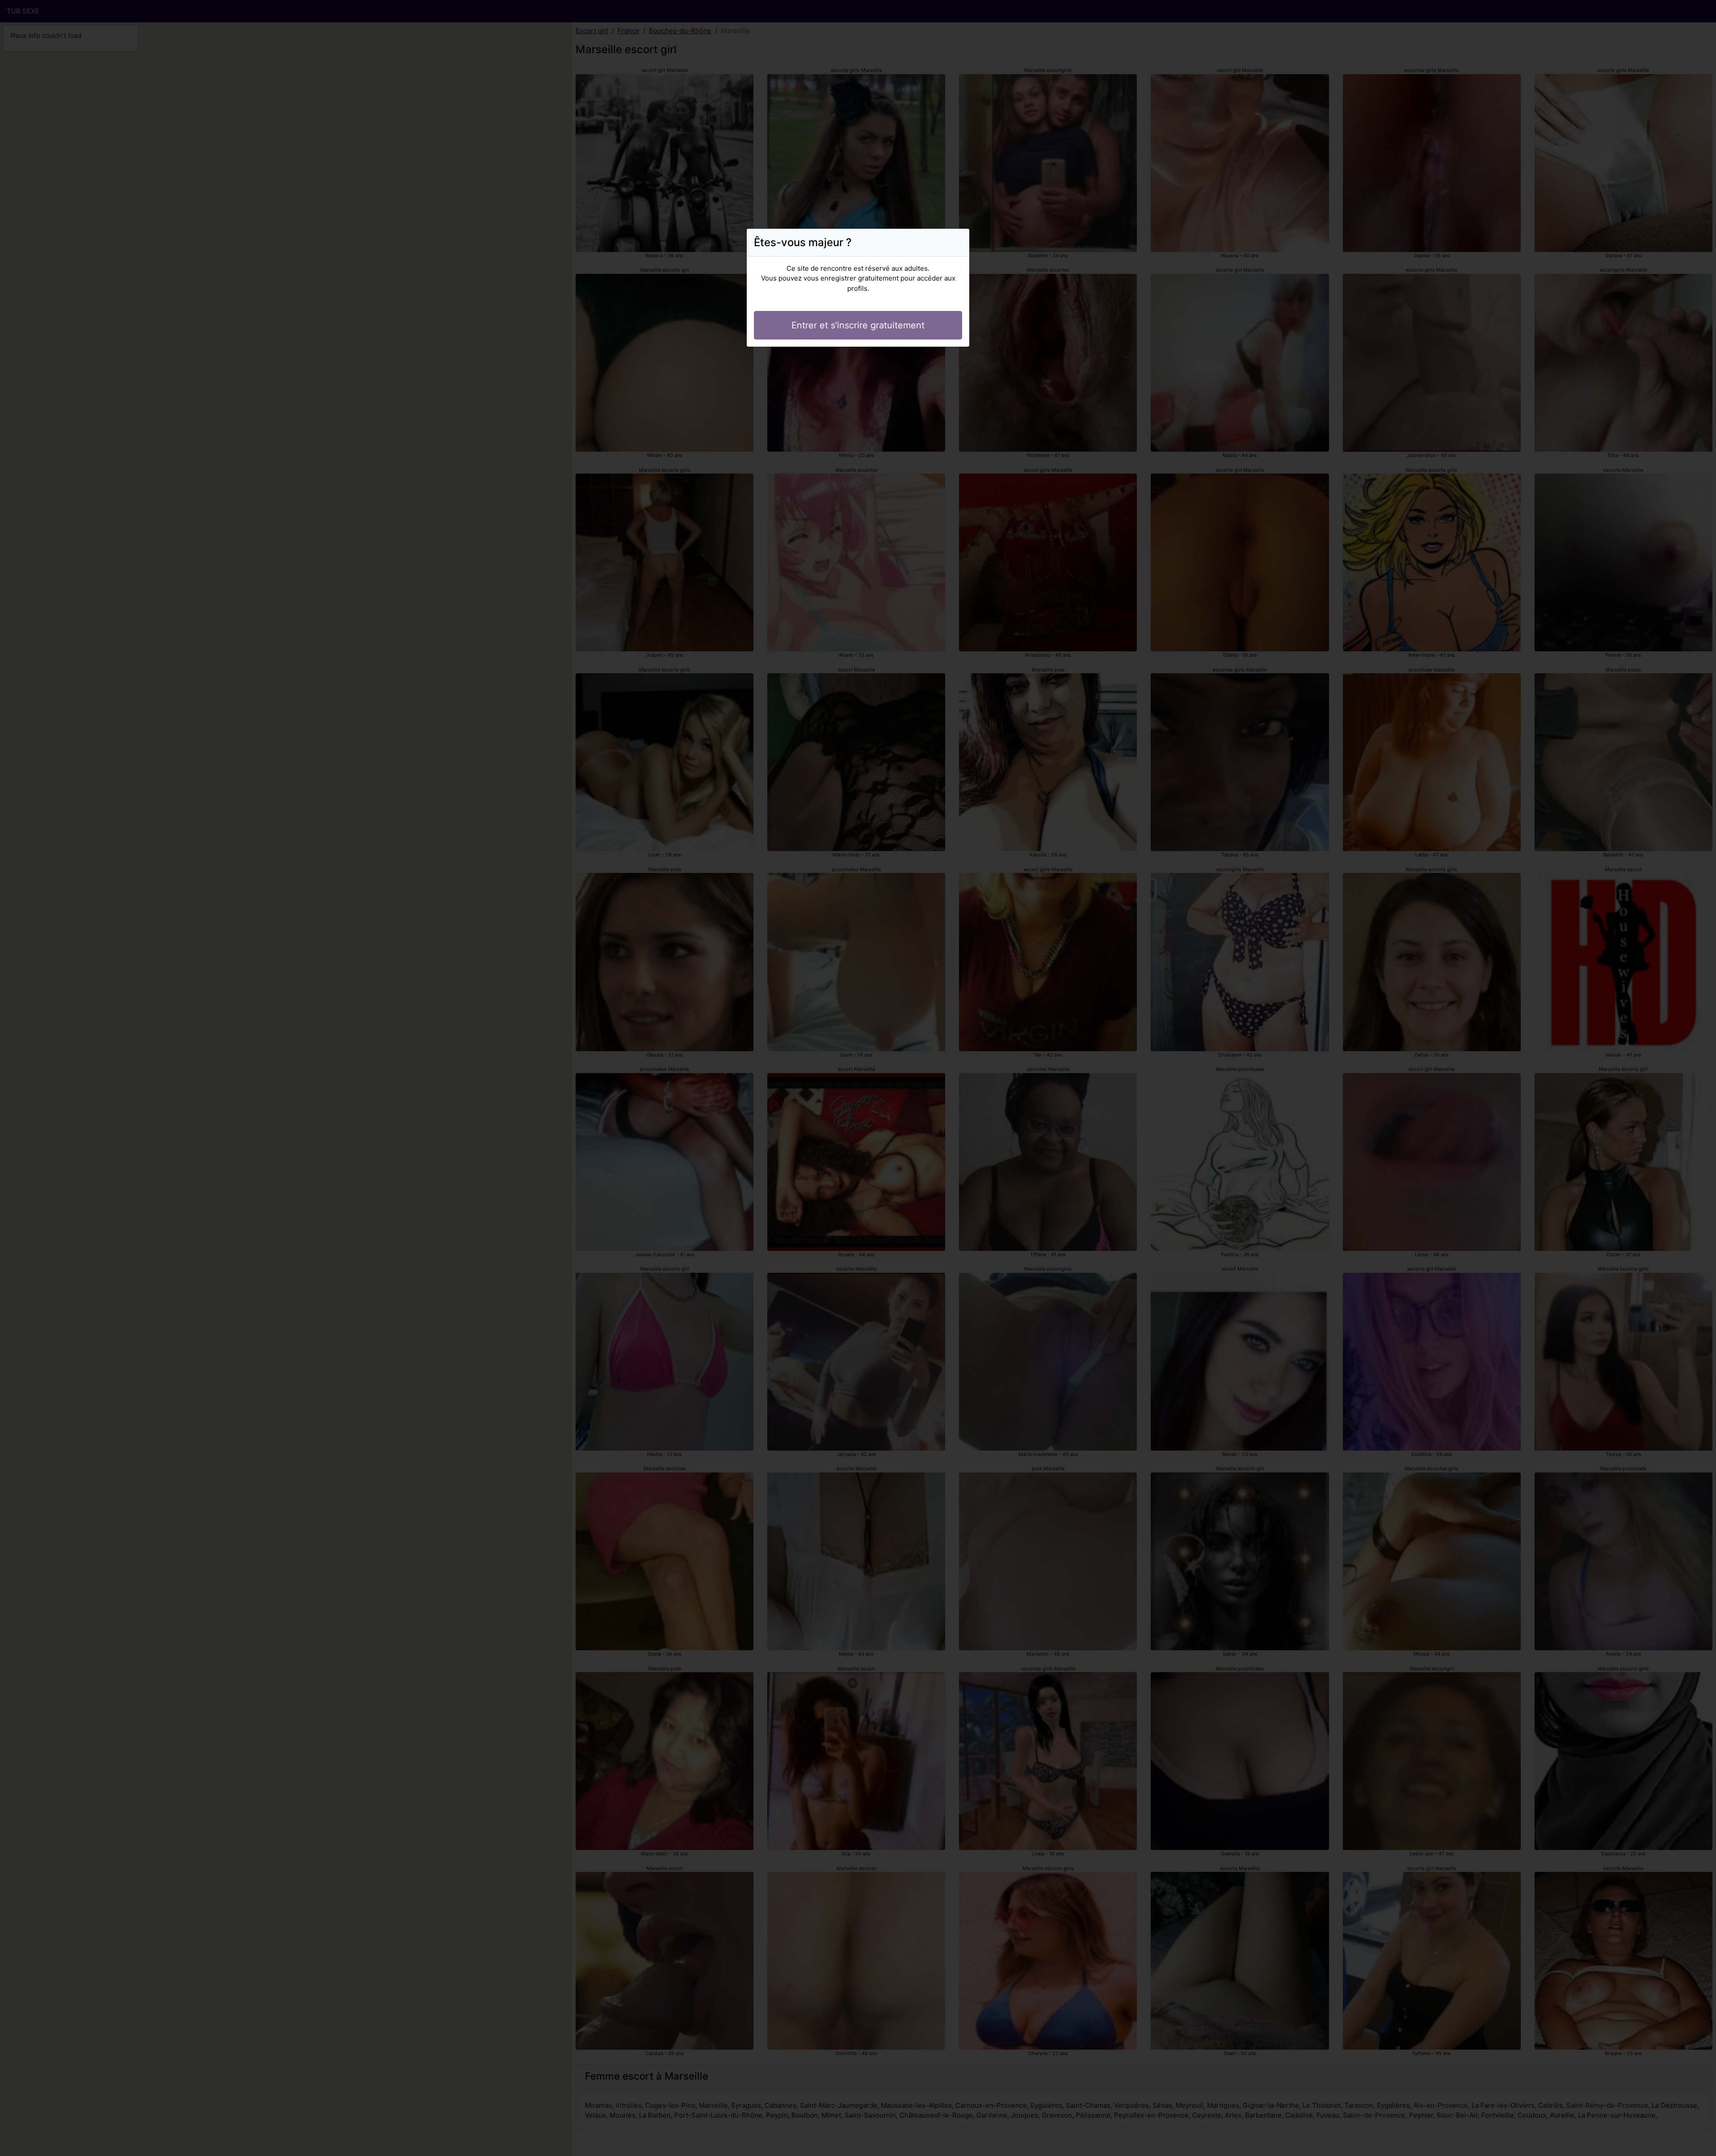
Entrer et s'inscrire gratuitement (858, 325)
